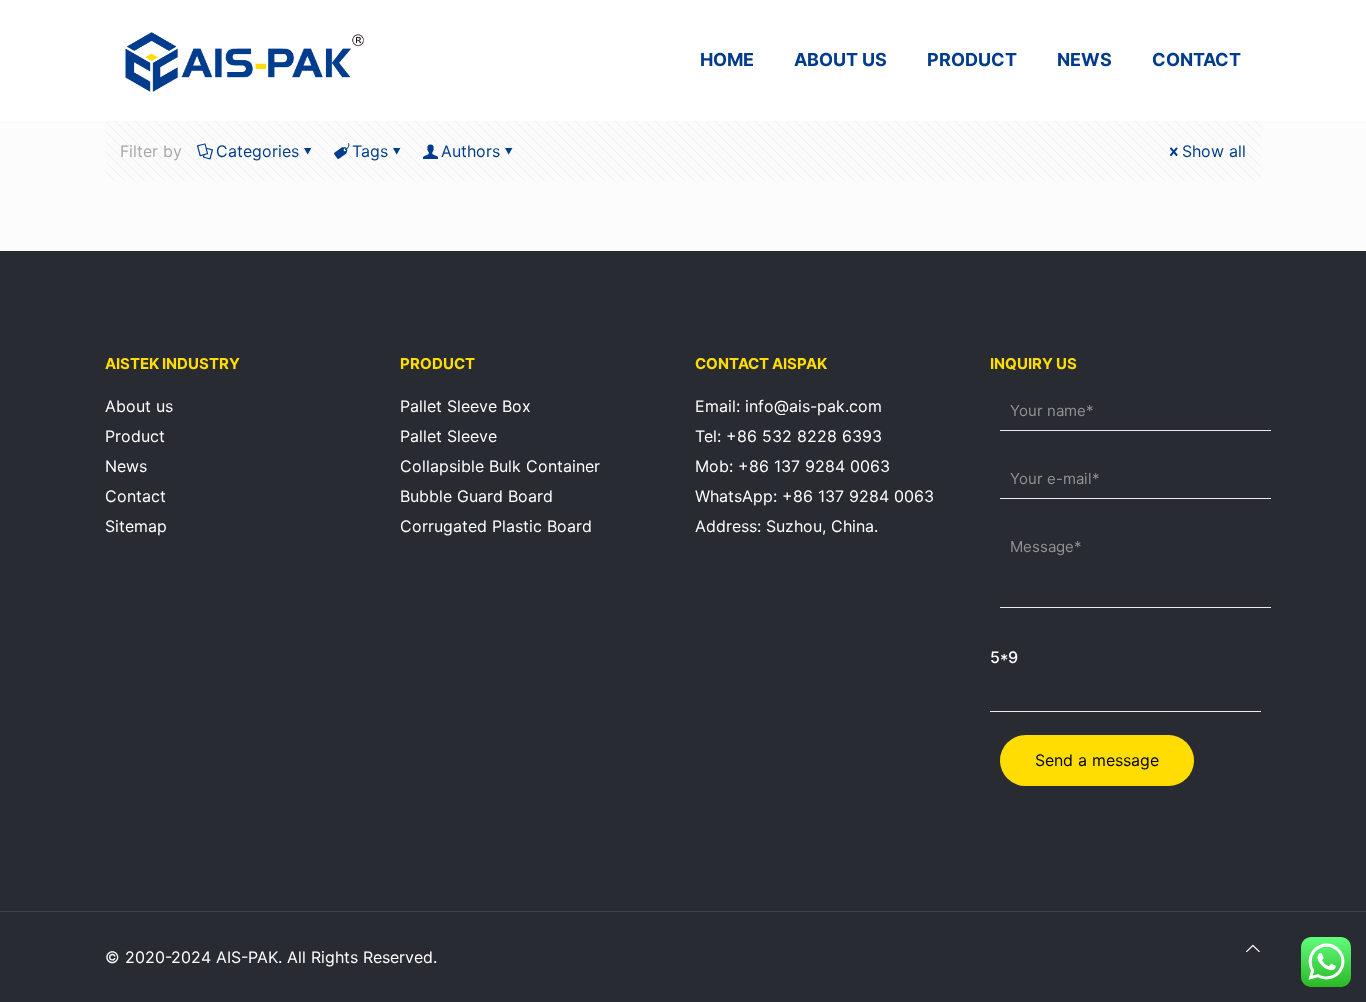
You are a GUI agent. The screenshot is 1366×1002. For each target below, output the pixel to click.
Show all (1214, 151)
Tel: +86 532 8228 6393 (788, 436)
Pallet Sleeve (448, 436)
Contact (135, 496)
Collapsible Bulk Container (500, 466)
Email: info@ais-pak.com (788, 406)
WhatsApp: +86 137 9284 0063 (814, 496)
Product (135, 436)
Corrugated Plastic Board (496, 526)
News (126, 466)
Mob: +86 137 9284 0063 (792, 466)
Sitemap (136, 526)
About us (139, 406)
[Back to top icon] (1253, 948)
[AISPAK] (244, 60)
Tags (370, 151)
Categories (257, 151)
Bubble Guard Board (476, 496)
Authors (470, 151)
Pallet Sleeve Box (465, 406)
